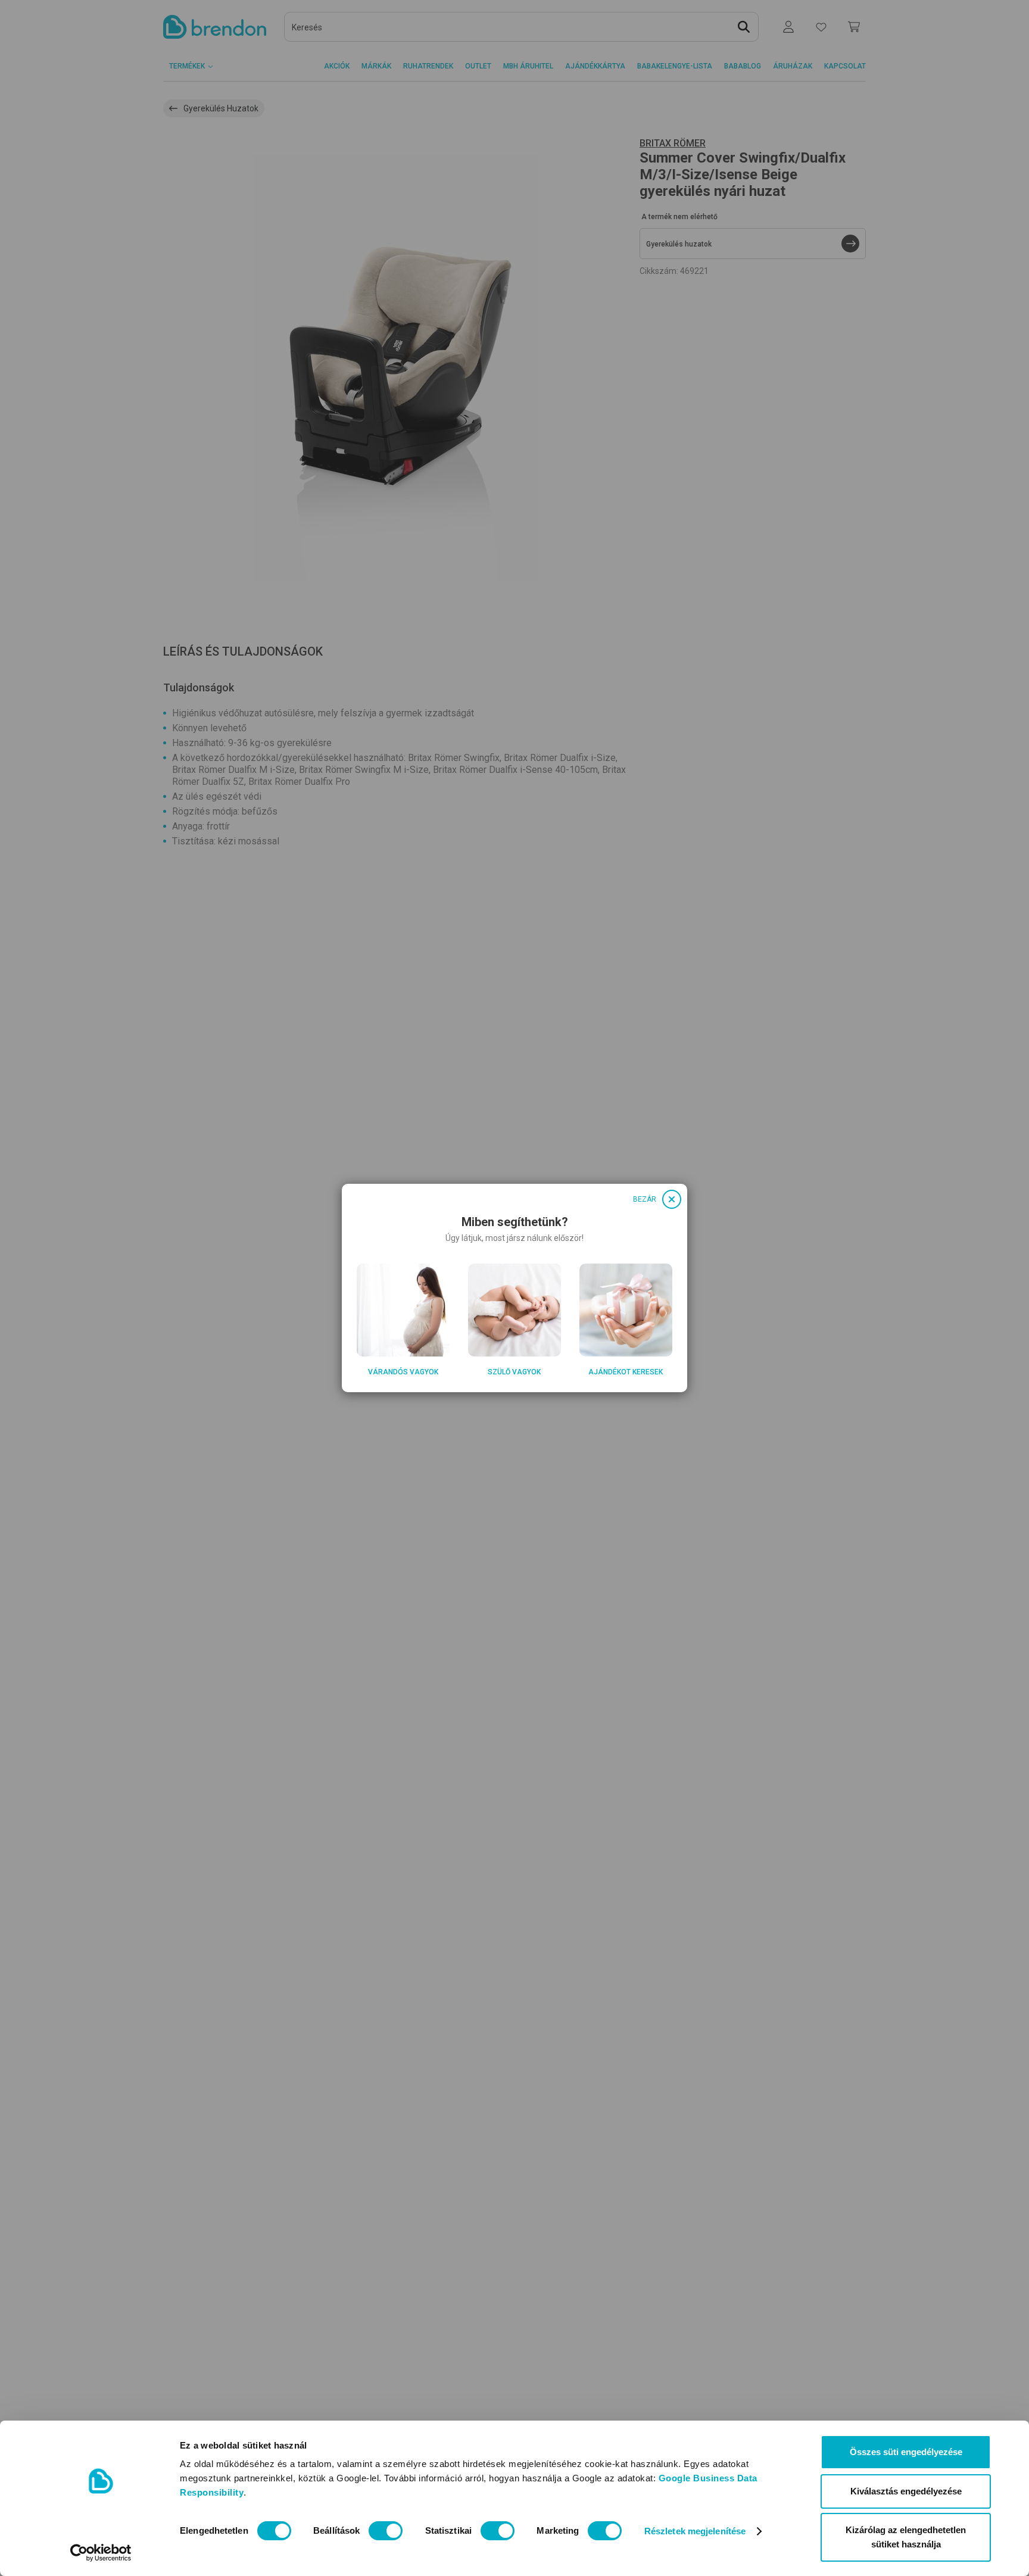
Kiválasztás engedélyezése (906, 2491)
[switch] (386, 2531)
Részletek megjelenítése (695, 2531)
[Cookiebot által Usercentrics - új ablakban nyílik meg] (101, 2553)
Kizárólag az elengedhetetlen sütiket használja (906, 2537)
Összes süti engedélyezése (906, 2452)
